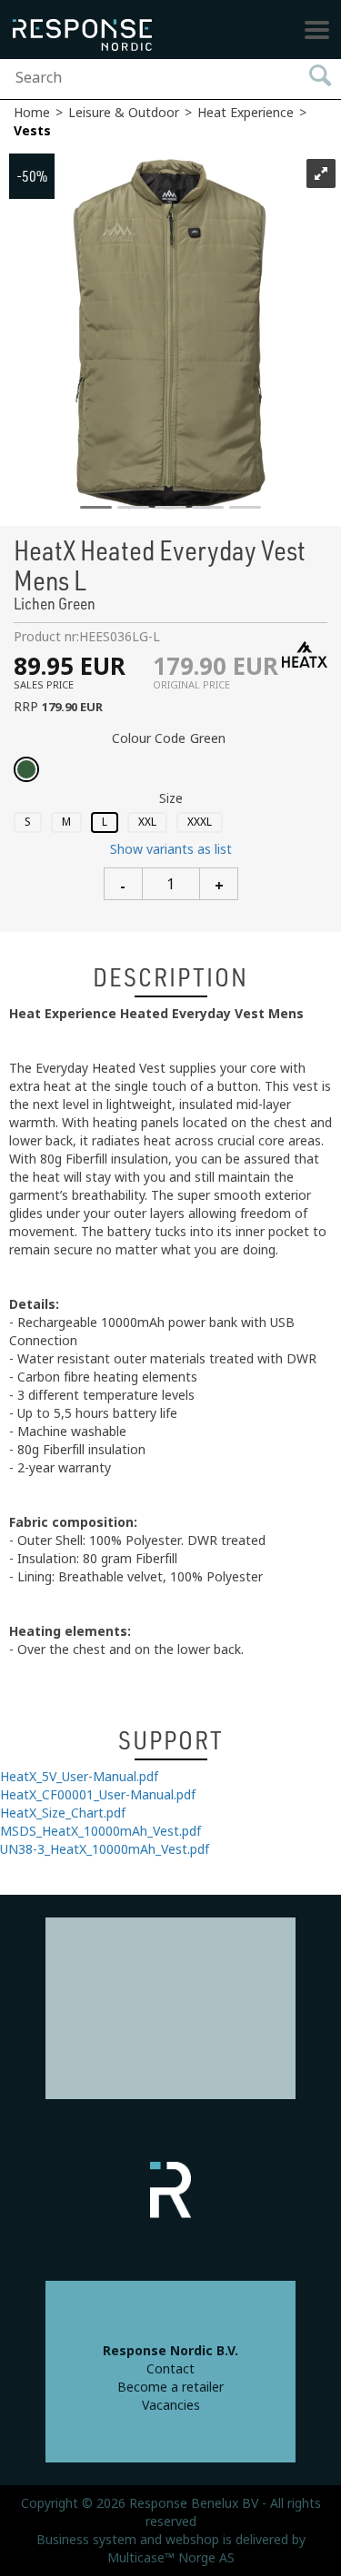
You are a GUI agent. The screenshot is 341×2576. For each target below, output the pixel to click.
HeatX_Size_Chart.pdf (63, 1813)
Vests (32, 131)
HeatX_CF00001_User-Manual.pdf (98, 1795)
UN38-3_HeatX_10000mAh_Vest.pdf (105, 1849)
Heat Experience (246, 113)
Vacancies (171, 2405)
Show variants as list (171, 849)
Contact (170, 2369)
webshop (192, 2540)
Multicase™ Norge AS (171, 2558)
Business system (86, 2540)
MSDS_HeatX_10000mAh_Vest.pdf (100, 1831)
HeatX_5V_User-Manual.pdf (79, 1777)
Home (32, 113)
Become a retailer (170, 2387)
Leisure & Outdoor (124, 113)
